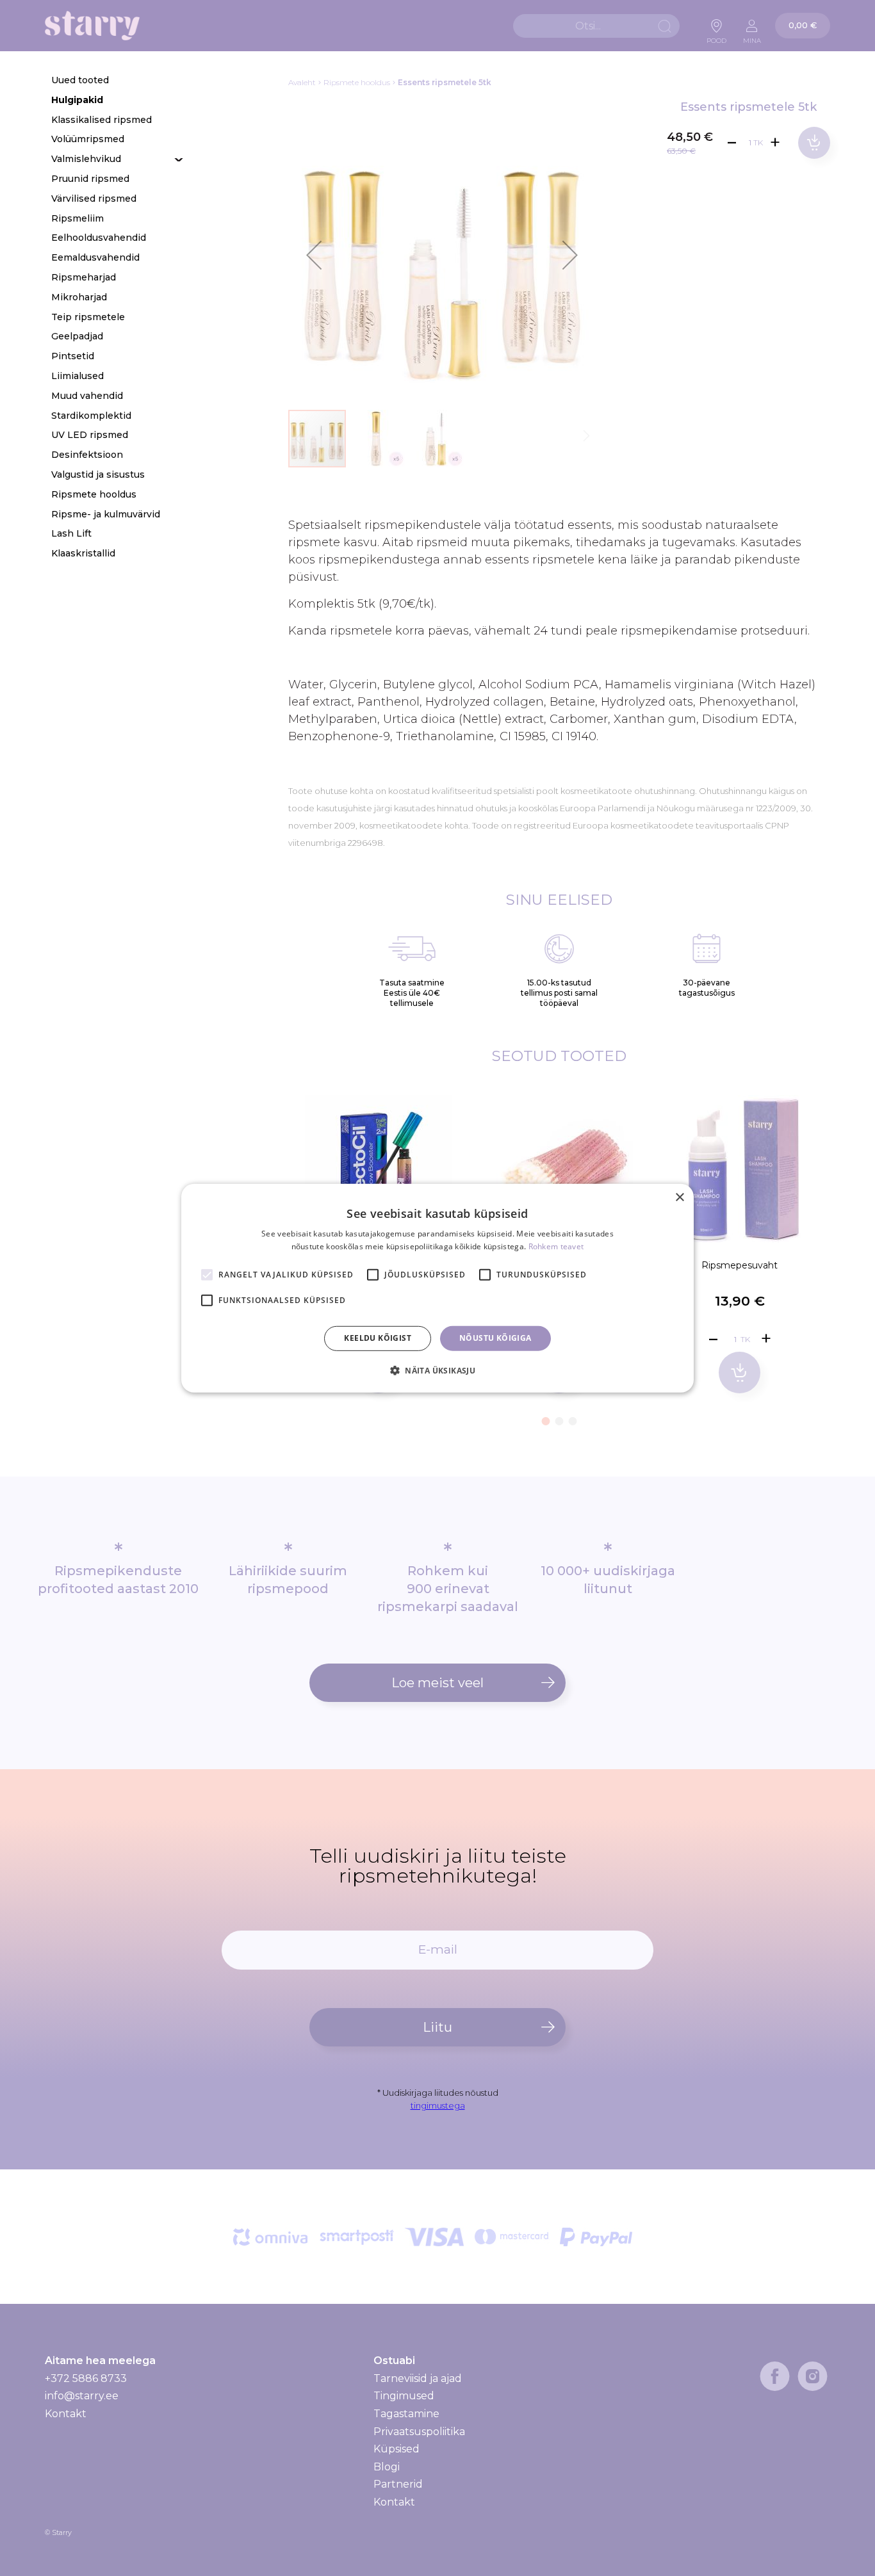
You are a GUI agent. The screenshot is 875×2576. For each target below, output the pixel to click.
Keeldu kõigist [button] (378, 1338)
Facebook (775, 2376)
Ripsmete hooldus (357, 82)
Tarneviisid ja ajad (418, 2379)
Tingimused (404, 2396)
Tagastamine (406, 2414)
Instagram (813, 2376)
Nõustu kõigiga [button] (495, 1338)
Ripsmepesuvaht (740, 1265)
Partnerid (398, 2484)
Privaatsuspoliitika (419, 2432)
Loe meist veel (437, 1683)
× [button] (679, 1197)
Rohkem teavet (556, 1246)
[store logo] (92, 26)
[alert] (437, 1288)
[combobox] (596, 26)
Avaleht (302, 82)
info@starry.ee (82, 2396)
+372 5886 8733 (86, 2378)
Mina (752, 37)
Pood (716, 37)
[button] (314, 255)
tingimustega (438, 2105)
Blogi (387, 2467)
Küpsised (397, 2449)
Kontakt (66, 2414)
